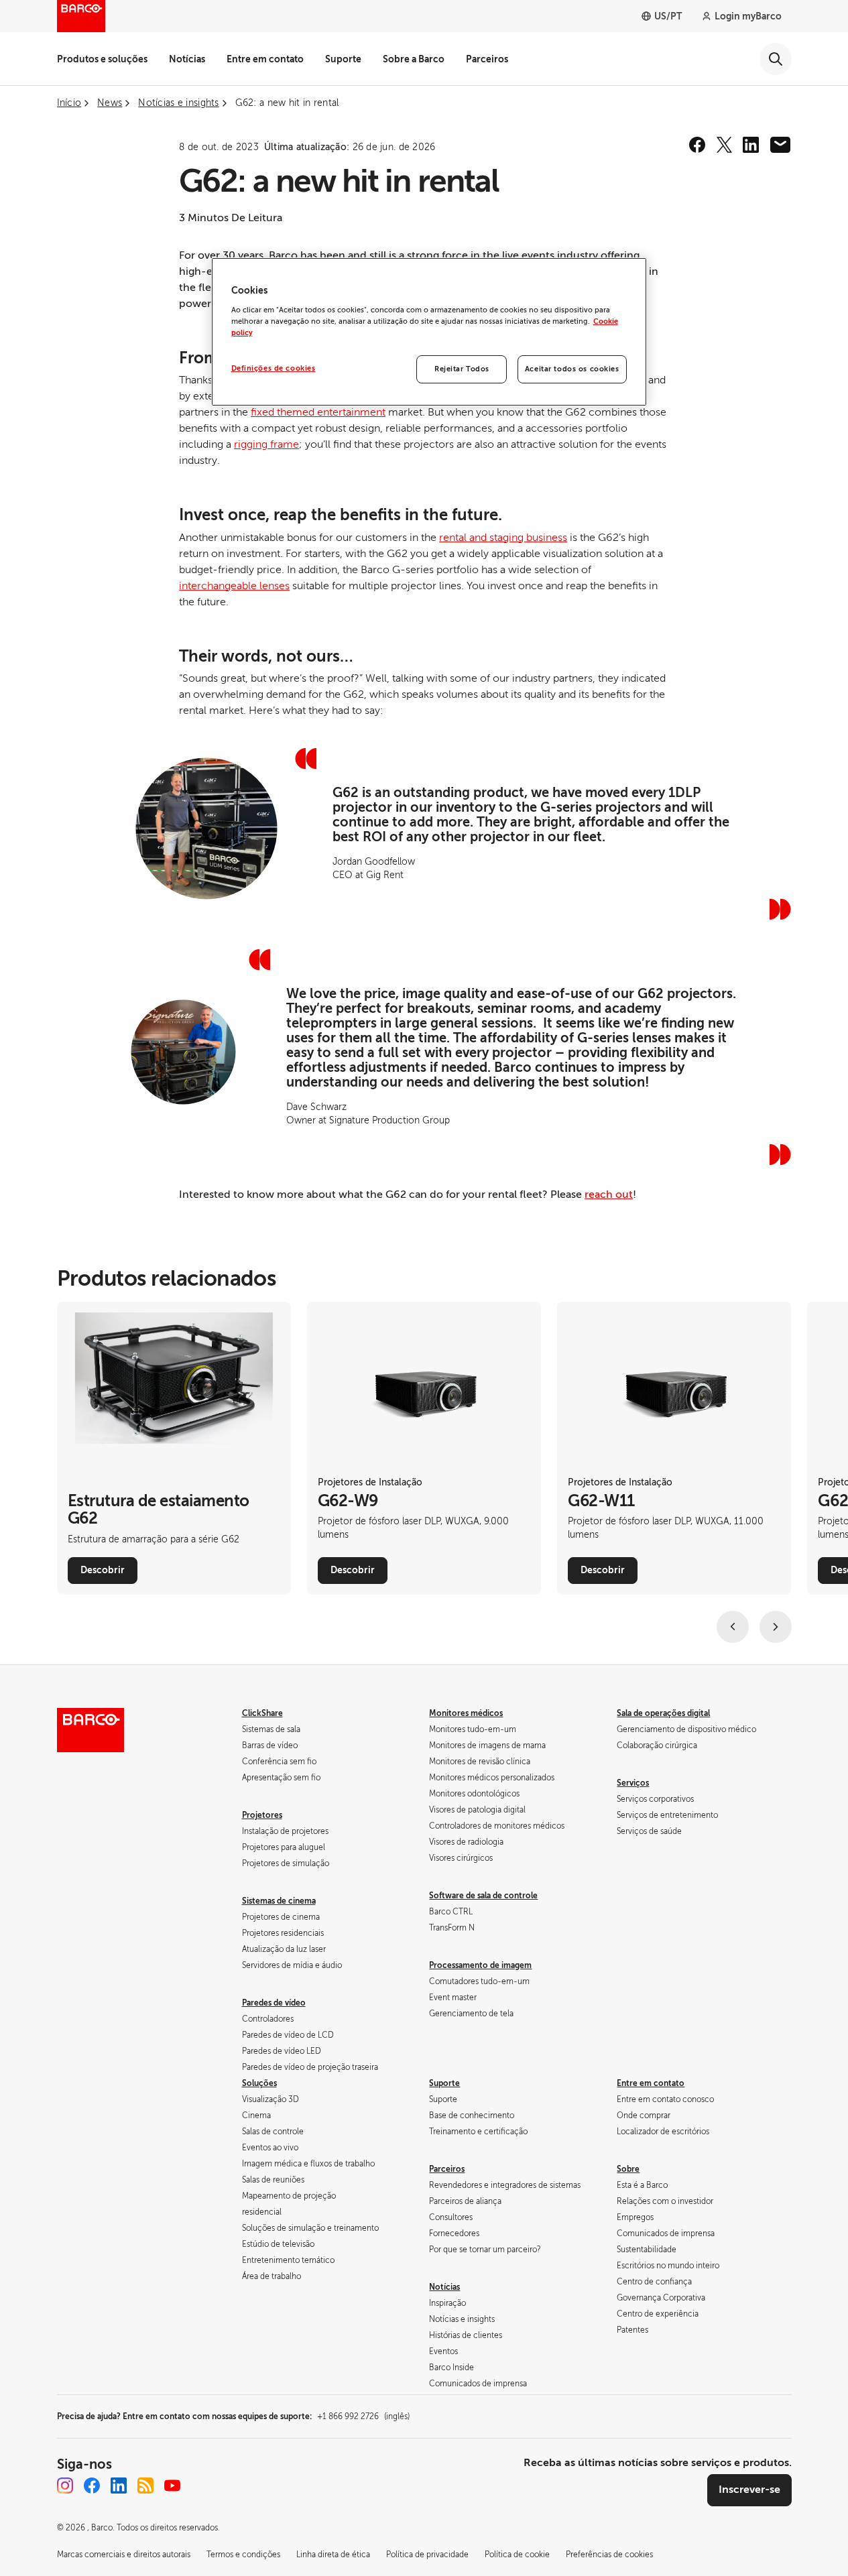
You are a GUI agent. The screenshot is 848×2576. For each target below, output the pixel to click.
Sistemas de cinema (279, 1901)
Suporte (343, 59)
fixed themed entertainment (318, 412)
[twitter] (724, 145)
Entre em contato (265, 59)
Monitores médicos (466, 1713)
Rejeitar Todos (462, 369)
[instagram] (65, 2486)
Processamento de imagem (480, 1965)
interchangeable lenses (234, 586)
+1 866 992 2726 (363, 2416)
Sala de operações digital (663, 1713)
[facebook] (697, 145)
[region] (429, 332)
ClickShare (262, 1713)
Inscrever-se (749, 2490)
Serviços (633, 1783)
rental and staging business (503, 538)
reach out (609, 1194)
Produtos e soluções (102, 59)
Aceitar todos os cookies (572, 369)
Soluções (259, 2083)
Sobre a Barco (414, 59)
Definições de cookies (274, 368)
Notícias (187, 59)
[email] (780, 145)
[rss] (145, 2486)
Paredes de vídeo (274, 2003)
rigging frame (266, 444)
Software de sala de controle (483, 1896)
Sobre (628, 2169)
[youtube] (172, 2486)
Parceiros (487, 59)
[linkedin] (751, 145)
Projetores (262, 1815)
